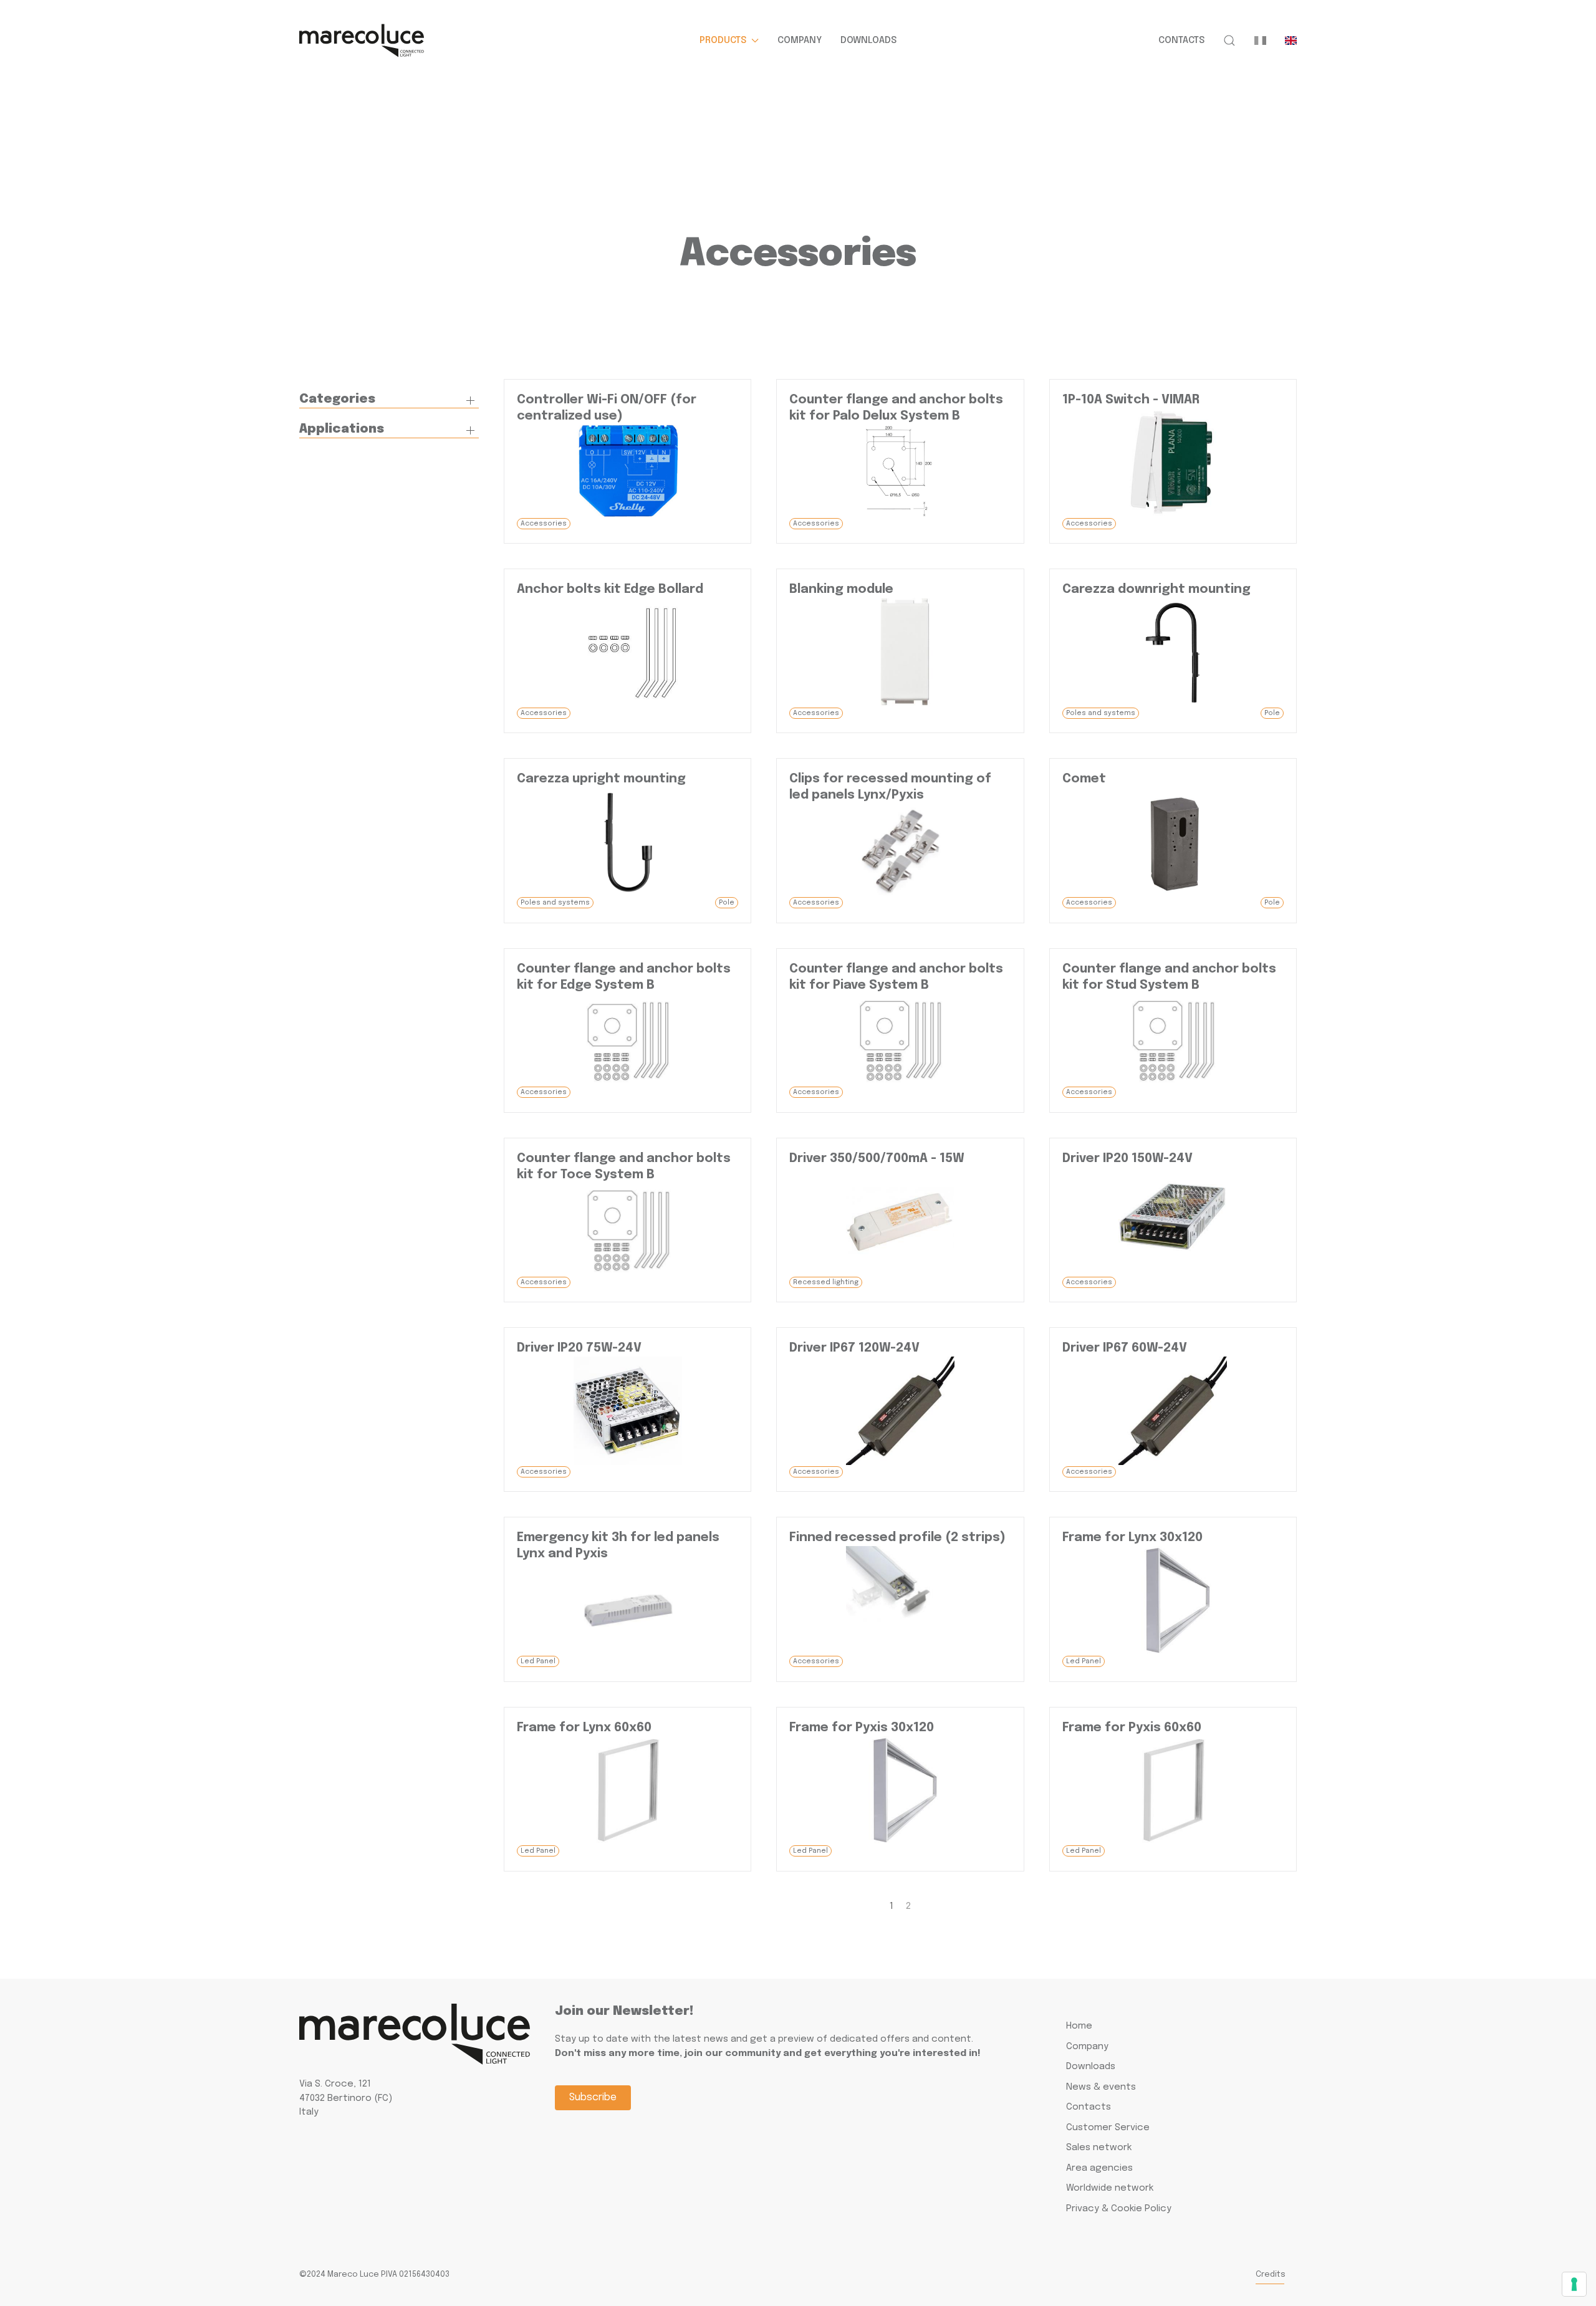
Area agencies (1099, 2168)
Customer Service (1108, 2128)
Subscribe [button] (593, 2097)
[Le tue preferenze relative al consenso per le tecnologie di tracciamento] (1574, 2284)
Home (1079, 2026)
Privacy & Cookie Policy (1119, 2209)
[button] (1229, 41)
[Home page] (362, 41)
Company (800, 41)
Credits (1271, 2275)
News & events (1101, 2087)
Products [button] (723, 41)
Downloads (868, 41)
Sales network (1099, 2148)
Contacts (1181, 41)
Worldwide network (1110, 2188)
